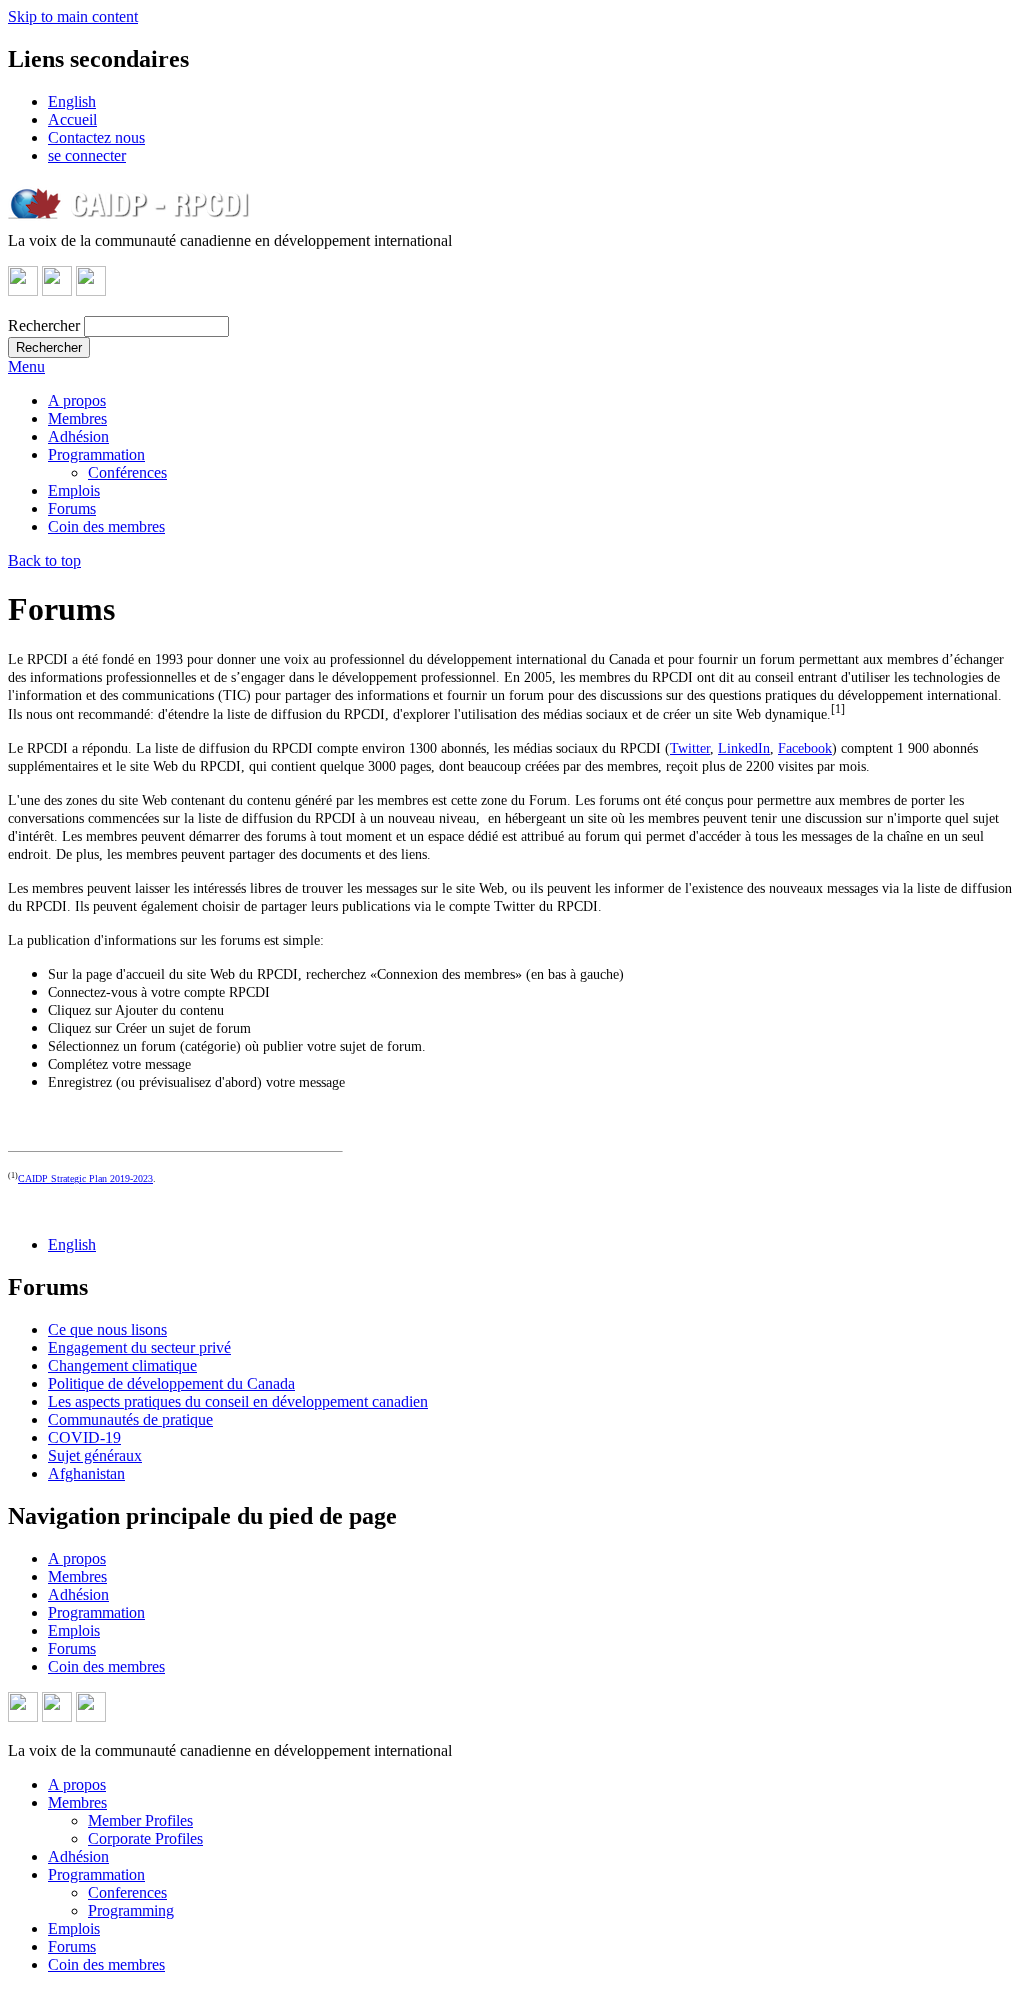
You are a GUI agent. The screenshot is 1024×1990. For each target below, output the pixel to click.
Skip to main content (73, 16)
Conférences (127, 472)
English (72, 101)
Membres (77, 418)
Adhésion (78, 436)
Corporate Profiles (145, 1838)
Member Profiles (140, 1820)
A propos (77, 400)
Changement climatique (122, 1365)
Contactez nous (96, 137)
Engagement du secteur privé (139, 1347)
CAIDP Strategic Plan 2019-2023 (85, 1178)
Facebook (805, 748)
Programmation (96, 454)
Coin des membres (106, 526)
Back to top (44, 560)
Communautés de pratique (130, 1419)
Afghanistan (86, 1473)
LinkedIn (744, 748)
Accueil (72, 119)
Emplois (74, 490)
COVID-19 (84, 1437)
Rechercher (44, 325)
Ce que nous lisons (107, 1329)
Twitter (690, 748)
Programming (131, 1910)
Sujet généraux (95, 1455)
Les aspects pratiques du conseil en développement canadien (238, 1401)
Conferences (127, 1892)
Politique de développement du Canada (171, 1383)
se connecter (87, 155)
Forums (72, 508)
